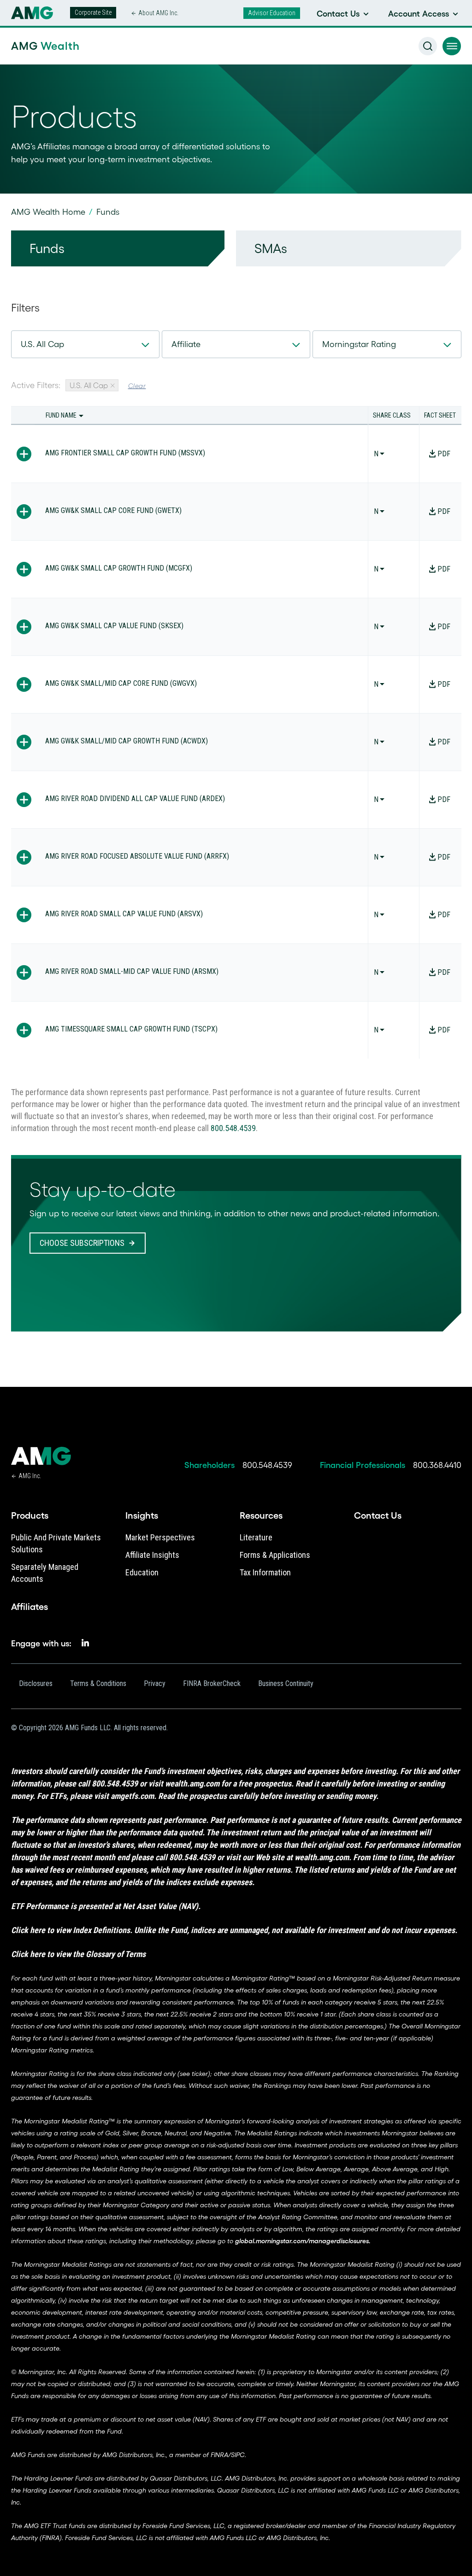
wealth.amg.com (192, 1783)
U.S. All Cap (42, 344)
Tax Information (265, 1572)
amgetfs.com (132, 1796)
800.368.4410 (437, 1465)
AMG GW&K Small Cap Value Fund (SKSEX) (114, 626)
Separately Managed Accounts (45, 1573)
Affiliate (186, 344)
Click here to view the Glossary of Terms (78, 1954)
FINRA (219, 2455)
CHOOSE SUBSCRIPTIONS (82, 1243)
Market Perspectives (160, 1537)
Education (142, 1572)
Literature (256, 1537)
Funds (47, 248)
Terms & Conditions (98, 1683)
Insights (142, 1515)
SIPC (238, 2455)
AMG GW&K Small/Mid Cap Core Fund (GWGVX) (121, 683)
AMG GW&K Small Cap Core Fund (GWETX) (113, 510)
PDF (444, 454)
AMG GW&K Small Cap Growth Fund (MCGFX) (119, 568)
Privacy (155, 1683)
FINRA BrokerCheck (212, 1683)
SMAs (271, 248)
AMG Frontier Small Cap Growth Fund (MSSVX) (125, 453)
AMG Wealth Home (48, 212)
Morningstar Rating (359, 344)
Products (30, 1515)
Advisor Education (272, 13)
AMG (45, 46)
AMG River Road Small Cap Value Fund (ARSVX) (124, 914)
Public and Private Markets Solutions (56, 1543)
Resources (261, 1515)
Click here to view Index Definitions (71, 1930)
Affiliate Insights (152, 1555)
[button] (452, 46)
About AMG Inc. (158, 13)
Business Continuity (286, 1683)
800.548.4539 (233, 1128)
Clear (137, 386)
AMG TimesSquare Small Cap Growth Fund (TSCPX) (131, 1029)
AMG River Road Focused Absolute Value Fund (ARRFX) (137, 856)
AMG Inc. (30, 1476)
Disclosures (36, 1683)
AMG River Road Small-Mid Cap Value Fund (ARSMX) (132, 971)
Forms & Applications (275, 1555)
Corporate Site (93, 12)
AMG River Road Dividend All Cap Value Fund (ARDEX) (135, 799)
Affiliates (29, 1607)
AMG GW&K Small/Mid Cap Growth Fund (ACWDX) (127, 741)
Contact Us (378, 1515)
